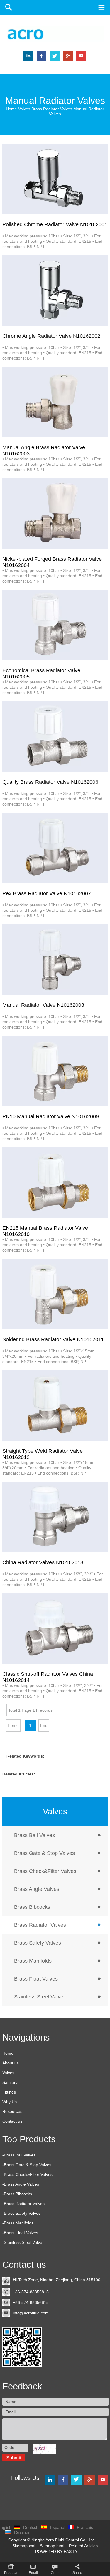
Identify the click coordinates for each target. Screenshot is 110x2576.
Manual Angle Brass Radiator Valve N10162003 (44, 449)
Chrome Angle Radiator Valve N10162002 (51, 336)
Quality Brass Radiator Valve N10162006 (50, 782)
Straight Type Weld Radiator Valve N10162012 (43, 1452)
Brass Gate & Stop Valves (44, 1853)
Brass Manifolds (33, 1961)
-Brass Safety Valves (21, 2213)
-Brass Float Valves (20, 2233)
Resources (12, 2111)
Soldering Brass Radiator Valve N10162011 (53, 1339)
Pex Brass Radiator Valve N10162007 (47, 893)
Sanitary (10, 2082)
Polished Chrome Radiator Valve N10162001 (55, 224)
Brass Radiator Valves (52, 109)
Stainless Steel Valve (39, 1997)
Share (77, 2573)
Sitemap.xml (24, 2546)
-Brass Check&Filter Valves (27, 2174)
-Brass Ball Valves (19, 2155)
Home (11, 109)
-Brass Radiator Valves (23, 2204)
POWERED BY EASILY (56, 2552)
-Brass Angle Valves (21, 2184)
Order (55, 2573)
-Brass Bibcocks (17, 2194)
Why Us (10, 2102)
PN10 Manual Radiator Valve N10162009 (51, 1116)
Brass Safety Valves (38, 1943)
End (44, 1725)
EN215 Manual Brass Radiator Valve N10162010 (45, 1229)
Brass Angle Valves (37, 1889)
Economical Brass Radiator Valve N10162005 (41, 672)
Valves (24, 109)
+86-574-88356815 (32, 2292)
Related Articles (83, 2546)
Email (33, 2573)
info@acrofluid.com (31, 2313)
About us (11, 2063)
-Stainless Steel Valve (22, 2242)
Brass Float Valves (36, 1979)
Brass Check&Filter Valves (45, 1871)
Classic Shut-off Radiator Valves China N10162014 (48, 1675)
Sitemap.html (53, 2546)
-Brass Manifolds (18, 2223)
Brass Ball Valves (34, 1835)
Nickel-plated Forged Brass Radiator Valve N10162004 (52, 560)
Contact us (12, 2121)
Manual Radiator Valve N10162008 (43, 1005)
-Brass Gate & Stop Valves (27, 2165)
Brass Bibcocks (32, 1907)
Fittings (9, 2092)
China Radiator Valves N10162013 (43, 1562)
